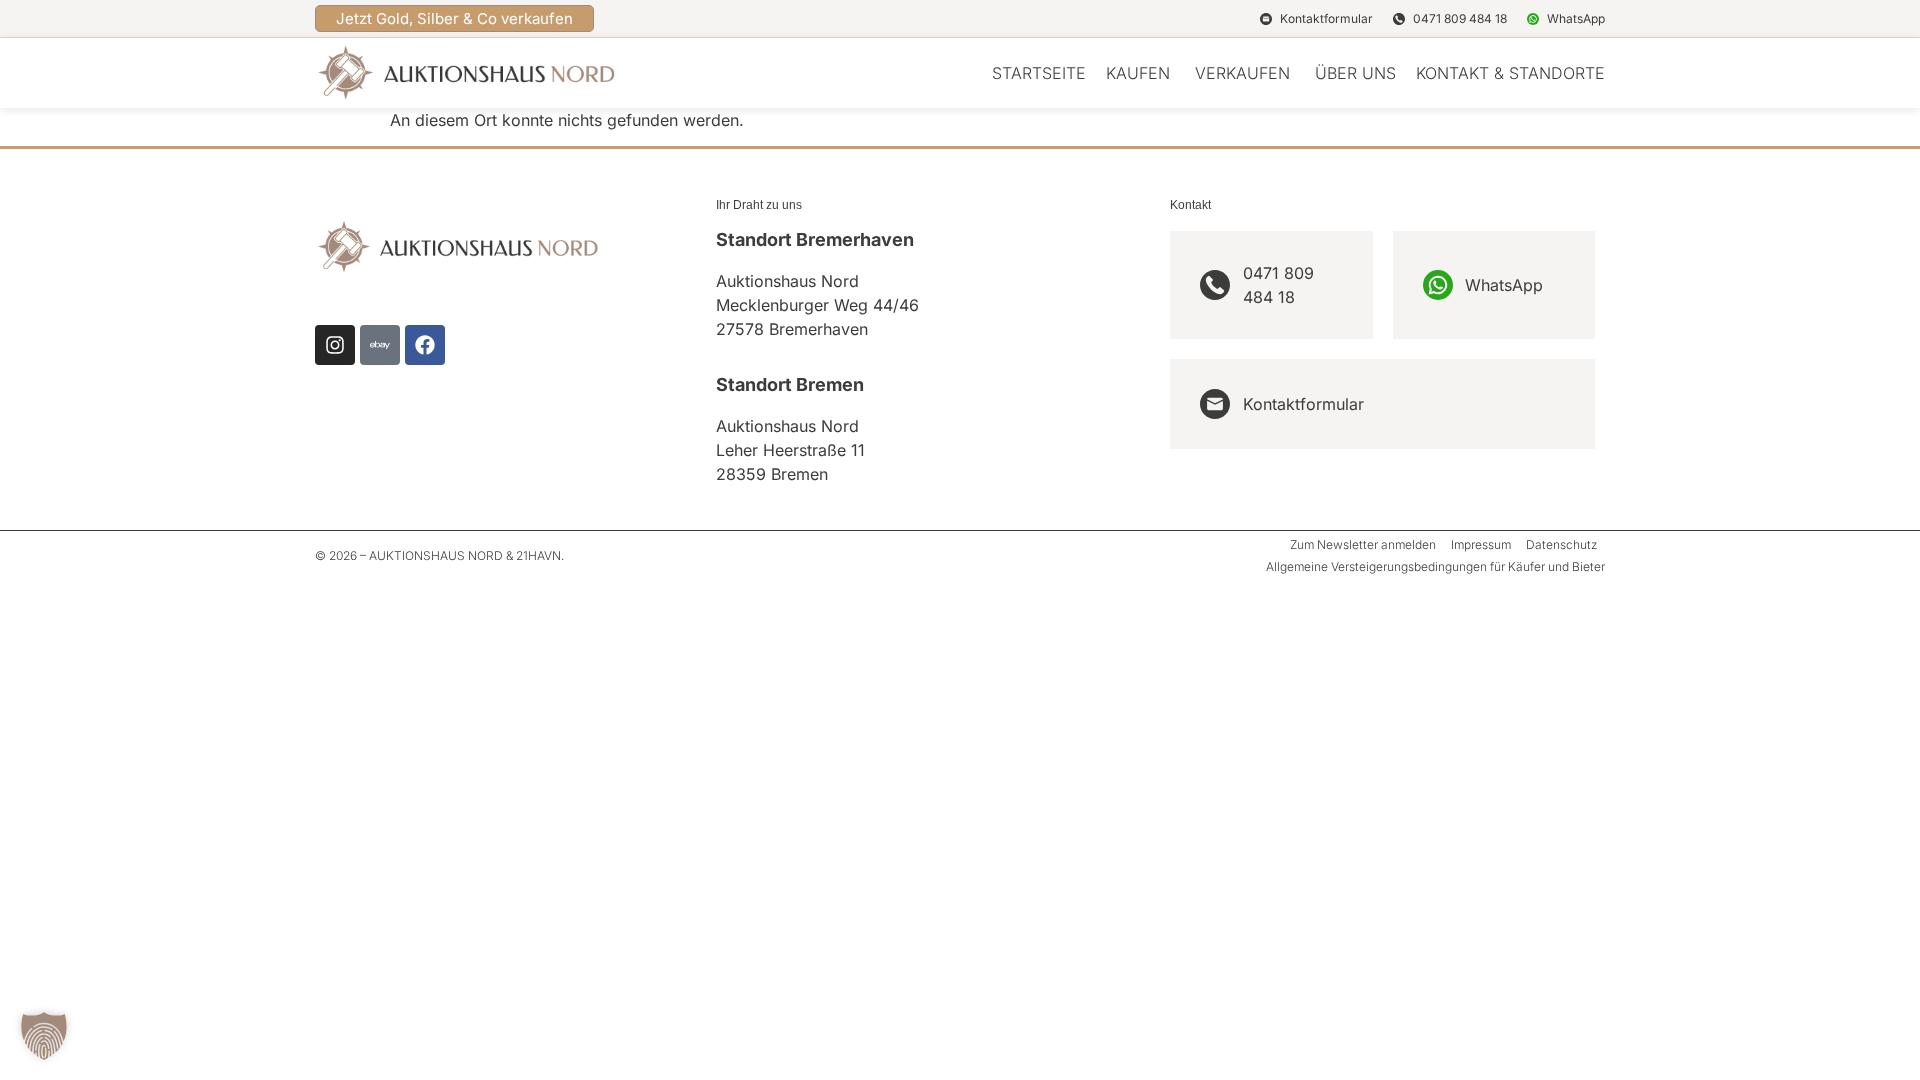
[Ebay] (380, 345)
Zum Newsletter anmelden (1363, 544)
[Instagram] (335, 345)
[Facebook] (425, 345)
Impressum (1481, 544)
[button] (44, 1036)
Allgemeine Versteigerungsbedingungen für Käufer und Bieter (1435, 566)
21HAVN (538, 555)
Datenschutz (1562, 544)
